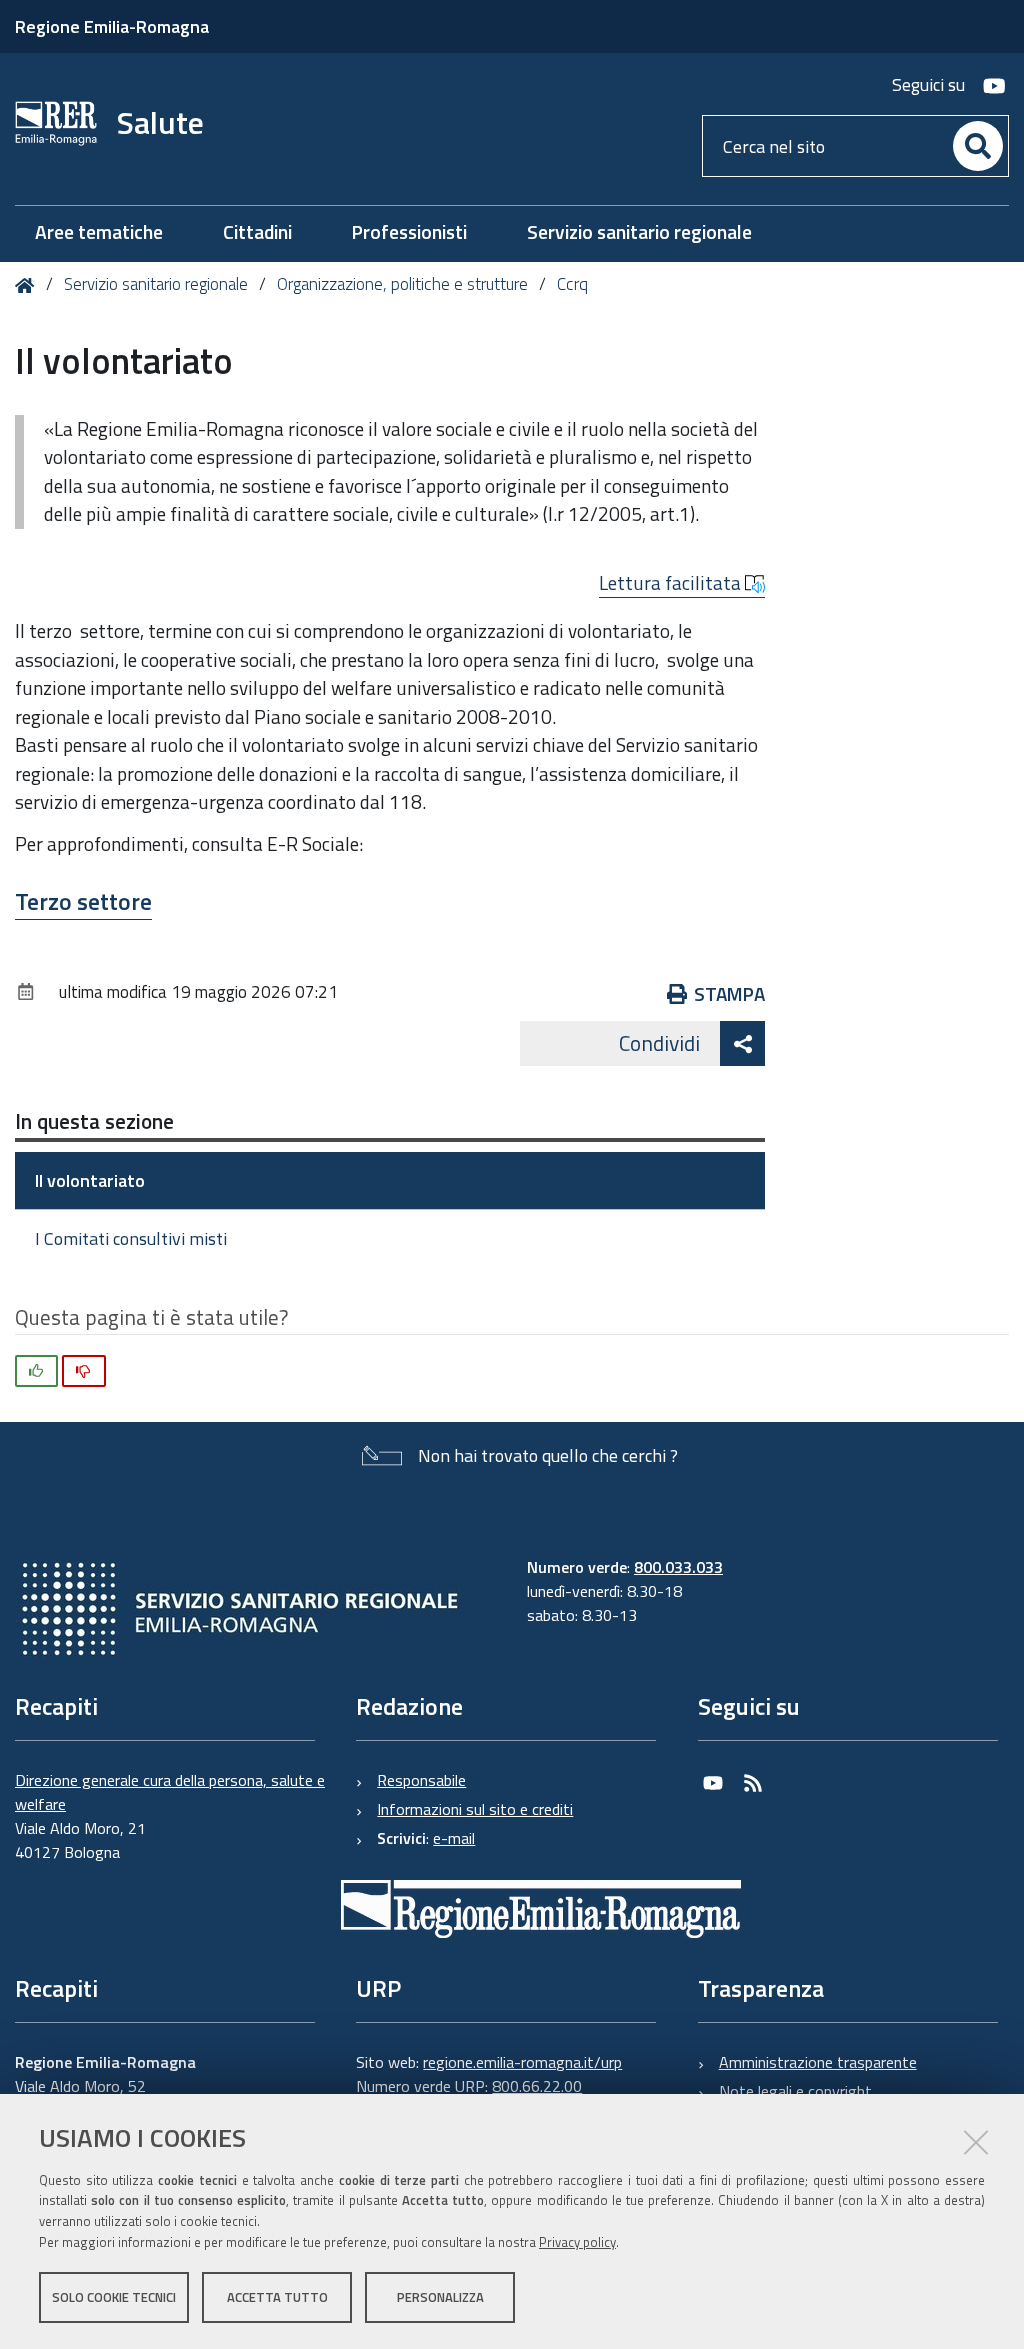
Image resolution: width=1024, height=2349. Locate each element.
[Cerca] (978, 146)
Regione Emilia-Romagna (112, 26)
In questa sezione (94, 1121)
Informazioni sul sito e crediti (475, 1809)
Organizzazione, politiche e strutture (402, 284)
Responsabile (421, 1780)
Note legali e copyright (795, 2091)
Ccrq (572, 284)
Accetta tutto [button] (277, 2297)
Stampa (729, 993)
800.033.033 (678, 1567)
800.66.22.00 (537, 2086)
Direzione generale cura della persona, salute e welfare (170, 1792)
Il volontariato (90, 1180)
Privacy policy (577, 2242)
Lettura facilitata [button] (672, 583)
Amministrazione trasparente (818, 2062)
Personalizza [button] (440, 2297)
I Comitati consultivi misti (131, 1238)
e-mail (454, 1838)
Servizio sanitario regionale (156, 284)
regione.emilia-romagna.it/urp (522, 2062)
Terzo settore (83, 901)
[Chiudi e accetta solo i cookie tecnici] (976, 2142)
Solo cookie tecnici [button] (114, 2297)
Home (28, 285)
